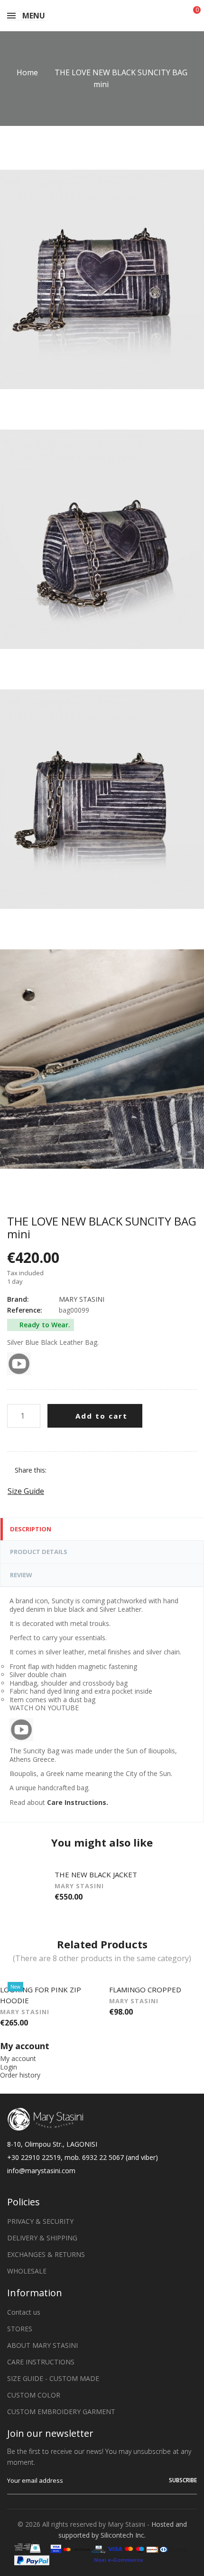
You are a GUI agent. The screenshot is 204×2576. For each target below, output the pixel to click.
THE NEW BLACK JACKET (96, 1874)
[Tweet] (73, 1470)
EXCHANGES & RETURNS (46, 2254)
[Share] (58, 1470)
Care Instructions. (78, 1802)
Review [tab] (21, 1575)
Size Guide (26, 1491)
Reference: (25, 1310)
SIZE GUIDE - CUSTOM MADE (53, 2378)
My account (18, 2058)
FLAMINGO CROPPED (145, 1990)
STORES (20, 2329)
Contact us (24, 2312)
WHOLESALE (27, 2271)
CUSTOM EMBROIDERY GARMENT (61, 2412)
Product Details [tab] (39, 1552)
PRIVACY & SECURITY (40, 2221)
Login (9, 2067)
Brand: (18, 1299)
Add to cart (100, 1416)
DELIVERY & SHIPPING (42, 2238)
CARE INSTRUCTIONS (41, 2362)
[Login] (172, 16)
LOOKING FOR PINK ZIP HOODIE (41, 1995)
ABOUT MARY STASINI (42, 2345)
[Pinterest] (88, 1470)
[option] (102, 1889)
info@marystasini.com (41, 2171)
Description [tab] (31, 1529)
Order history (20, 2075)
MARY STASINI (82, 1299)
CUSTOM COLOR (34, 2395)
